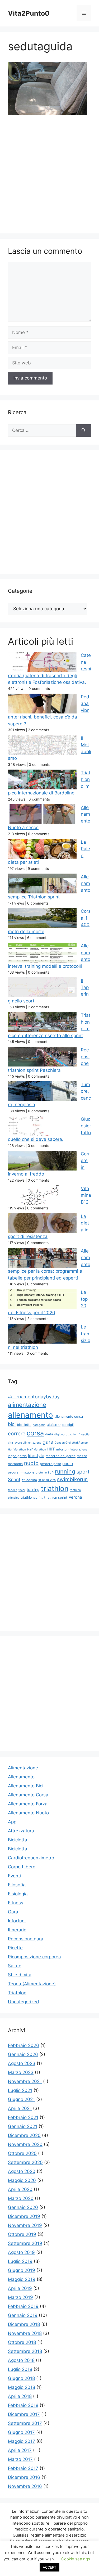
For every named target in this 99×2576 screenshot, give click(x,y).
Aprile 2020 (20, 2189)
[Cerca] (84, 431)
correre (17, 1434)
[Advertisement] (49, 173)
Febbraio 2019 (23, 2306)
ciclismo (54, 1424)
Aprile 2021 (20, 2108)
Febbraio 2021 (23, 2117)
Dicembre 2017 (24, 2414)
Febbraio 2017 (23, 2468)
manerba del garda (61, 1456)
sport (83, 1472)
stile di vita (47, 1480)
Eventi (14, 1876)
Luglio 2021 (20, 2090)
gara (48, 1442)
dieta (49, 1434)
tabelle (13, 1490)
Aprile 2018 (20, 2396)
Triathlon (17, 1993)
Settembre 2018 (25, 2351)
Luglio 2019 (20, 2261)
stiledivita (29, 1480)
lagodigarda (17, 1456)
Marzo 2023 (21, 2072)
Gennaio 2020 (23, 2207)
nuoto (31, 1463)
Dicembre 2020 (24, 2135)
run (51, 1472)
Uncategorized (23, 2002)
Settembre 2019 (25, 2243)
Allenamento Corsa (28, 1795)
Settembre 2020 (25, 2162)
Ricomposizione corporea (34, 1957)
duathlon (72, 1434)
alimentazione (27, 1405)
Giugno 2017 (21, 2432)
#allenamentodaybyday (34, 1397)
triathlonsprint (32, 1497)
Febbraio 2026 (23, 2045)
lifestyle (36, 1456)
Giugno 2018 (21, 2378)
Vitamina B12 (86, 1195)
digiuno (59, 1434)
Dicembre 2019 (24, 2216)
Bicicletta (18, 1840)
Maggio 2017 (22, 2441)
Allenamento (21, 1777)
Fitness (16, 1903)
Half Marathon (37, 1450)
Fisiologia (18, 1894)
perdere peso (50, 1464)
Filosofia (17, 1885)
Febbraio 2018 (23, 2405)
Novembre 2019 (25, 2225)
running (65, 1471)
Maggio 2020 (22, 2180)
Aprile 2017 (20, 2450)
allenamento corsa (69, 1416)
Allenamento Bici (26, 1786)
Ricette (15, 1948)
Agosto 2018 (21, 2360)
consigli (68, 1425)
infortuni (63, 1449)
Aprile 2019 (20, 2288)
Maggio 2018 (22, 2387)
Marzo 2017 (20, 2459)
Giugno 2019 (22, 2270)
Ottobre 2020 (22, 2153)
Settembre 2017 (25, 2423)
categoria (39, 1425)
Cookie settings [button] (76, 2559)
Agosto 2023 (22, 2063)
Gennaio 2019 (23, 2315)
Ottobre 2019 (22, 2234)
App (12, 1822)
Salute (15, 1966)
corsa (35, 1433)
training (33, 1490)
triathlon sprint (56, 1497)
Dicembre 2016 (24, 2477)
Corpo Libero (22, 1867)
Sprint (14, 1479)
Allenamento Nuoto (28, 1813)
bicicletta (24, 1425)
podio (68, 1464)
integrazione (79, 1450)
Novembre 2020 (25, 2144)
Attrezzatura (21, 1831)
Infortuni (17, 1921)
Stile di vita (20, 1975)
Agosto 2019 (21, 2252)
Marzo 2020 (21, 2198)
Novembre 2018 (25, 2333)
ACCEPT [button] (49, 2567)
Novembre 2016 (25, 2486)
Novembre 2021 (25, 2081)
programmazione (21, 1472)
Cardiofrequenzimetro (31, 1858)
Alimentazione (23, 1768)
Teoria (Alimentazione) (32, 1984)
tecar (22, 1490)
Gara (13, 1912)
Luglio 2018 (20, 2369)
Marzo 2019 (20, 2297)
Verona (75, 1497)
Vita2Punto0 (29, 13)
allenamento (30, 1415)
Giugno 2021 (21, 2099)
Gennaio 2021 (23, 2126)
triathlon (55, 1488)
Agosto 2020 (22, 2171)
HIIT (51, 1449)
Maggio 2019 (22, 2279)
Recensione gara (26, 1939)
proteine (41, 1473)
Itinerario (17, 1930)
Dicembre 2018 (24, 2324)
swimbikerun (72, 1479)
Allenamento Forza (28, 1804)
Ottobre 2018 (22, 2342)
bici (12, 1424)
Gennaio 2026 (23, 2054)
